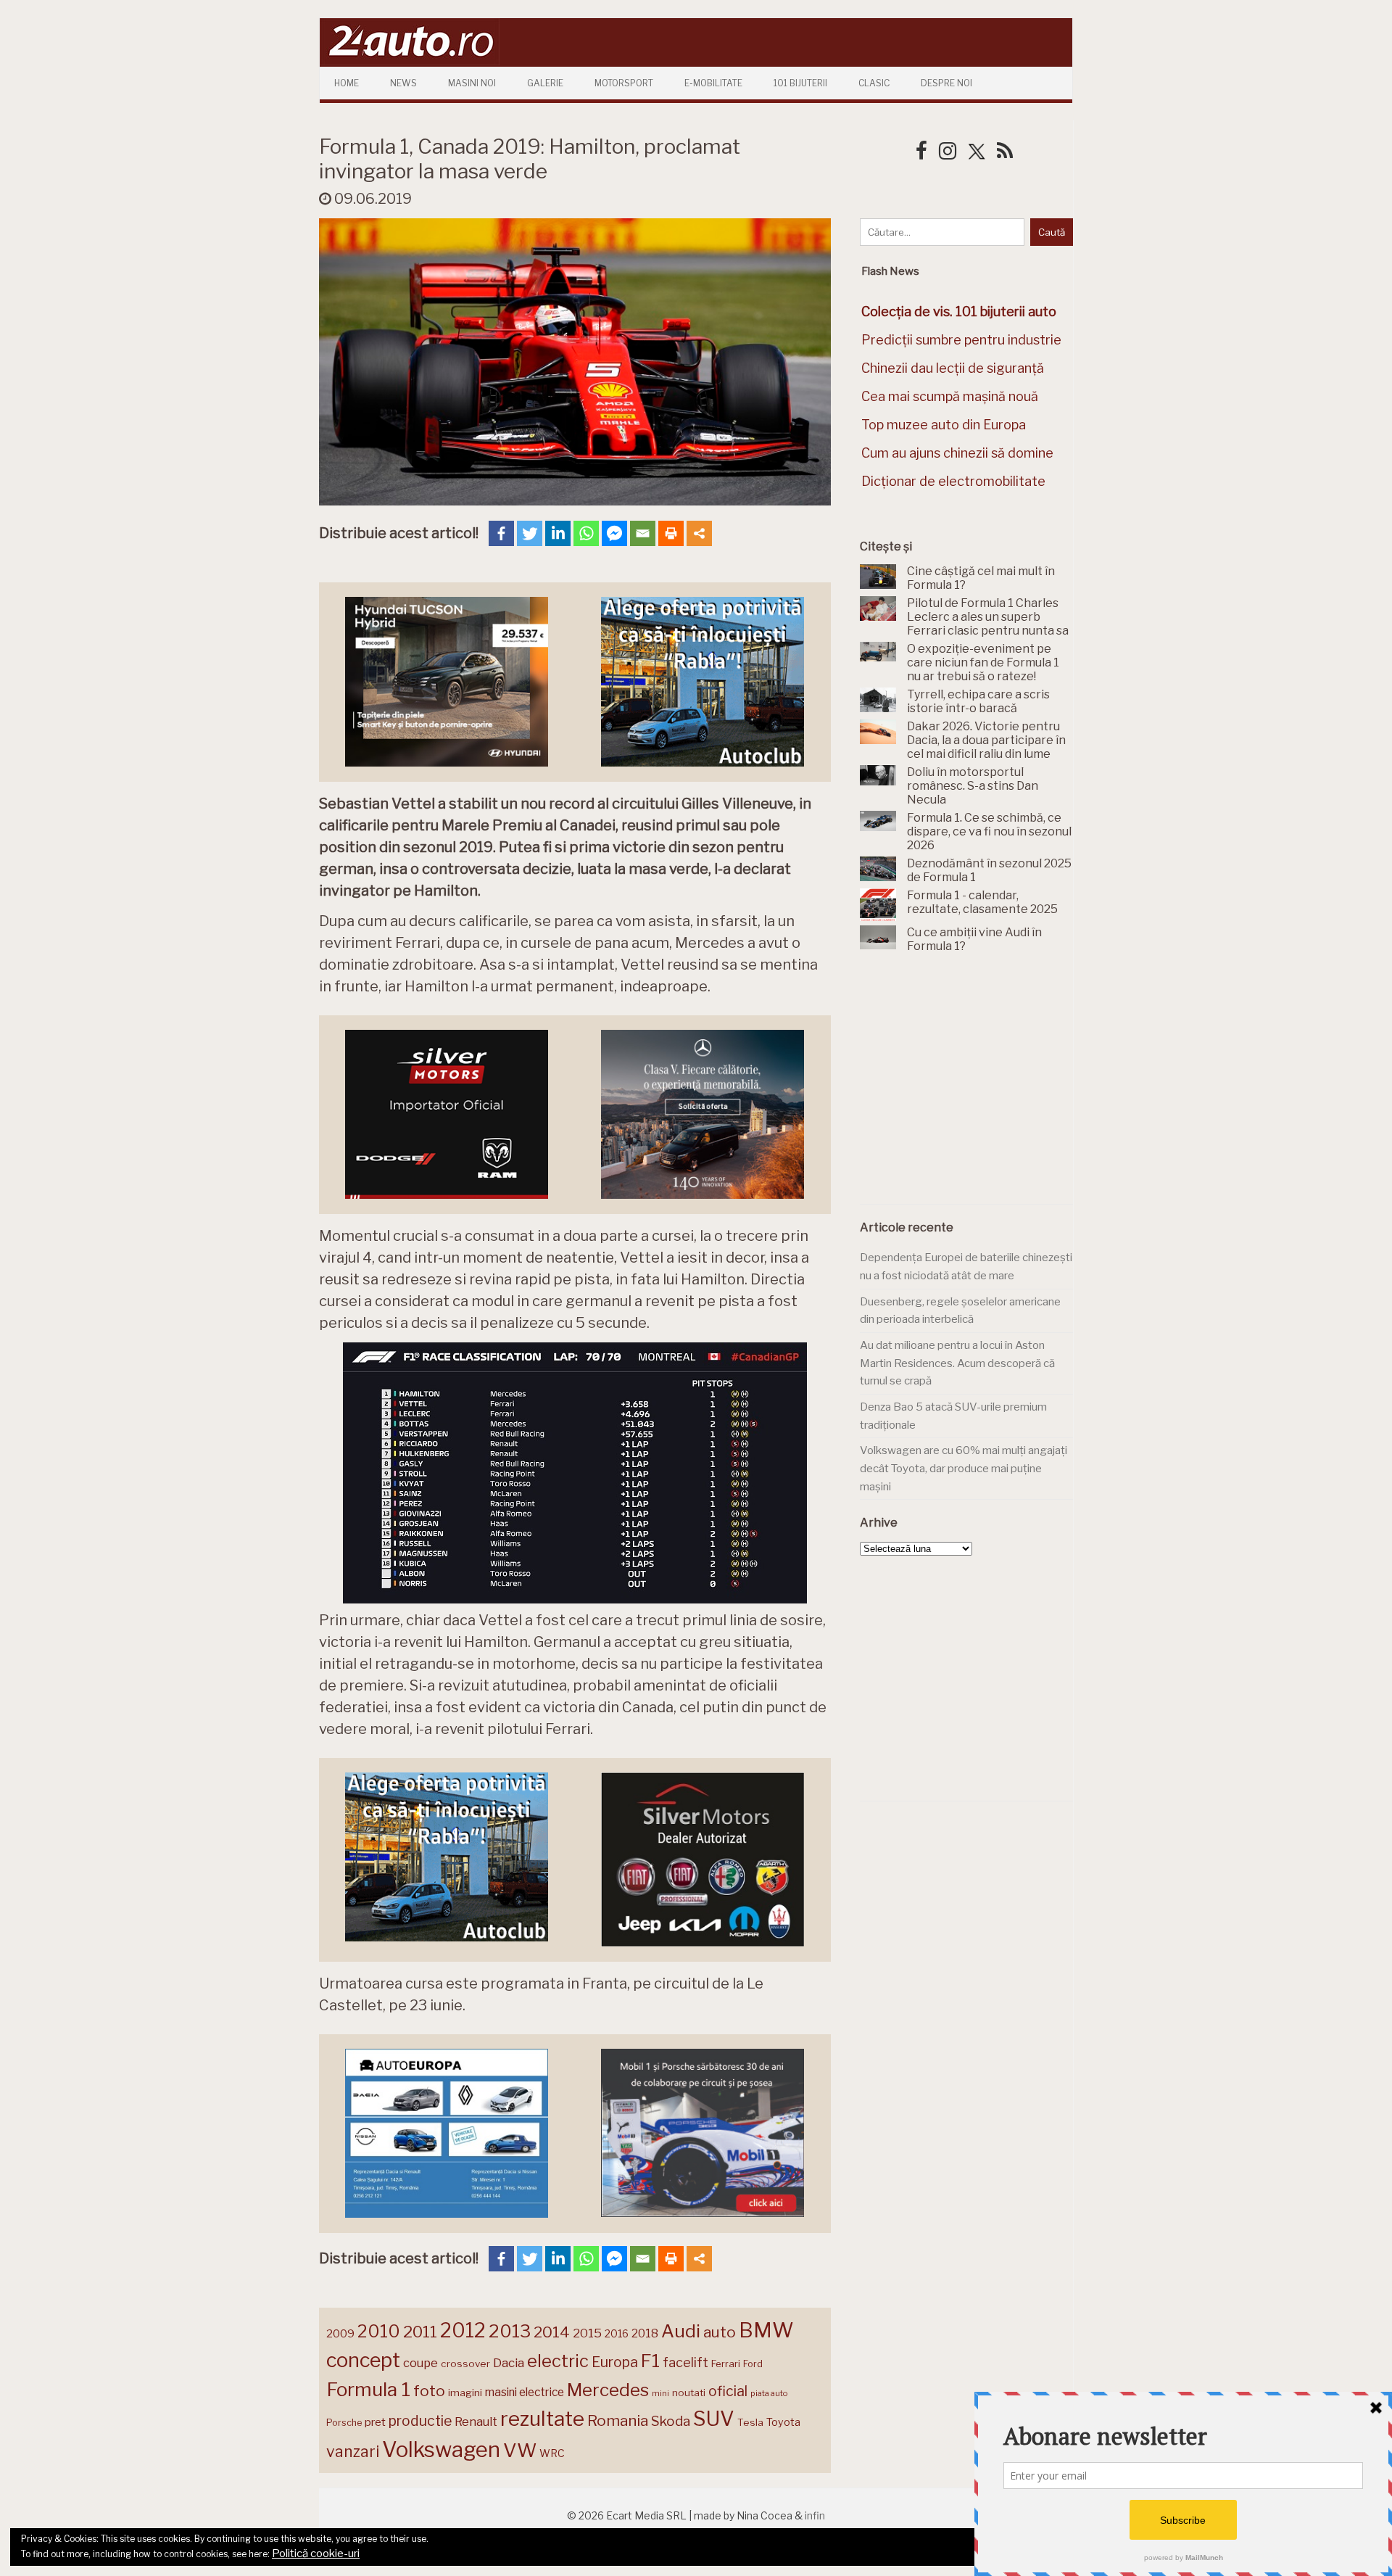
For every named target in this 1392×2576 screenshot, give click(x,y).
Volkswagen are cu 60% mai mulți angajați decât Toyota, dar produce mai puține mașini (964, 1468)
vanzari (353, 2451)
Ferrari (726, 2364)
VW (520, 2450)
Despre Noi (946, 83)
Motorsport (624, 83)
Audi (681, 2331)
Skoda (671, 2421)
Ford (753, 2364)
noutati (689, 2393)
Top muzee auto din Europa (944, 425)
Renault (476, 2422)
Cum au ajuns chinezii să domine (957, 453)
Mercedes (608, 2390)
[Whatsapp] (586, 533)
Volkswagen (441, 2449)
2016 (617, 2333)
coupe (420, 2363)
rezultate (542, 2419)
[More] (699, 533)
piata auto (769, 2393)
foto (429, 2391)
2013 (510, 2331)
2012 (463, 2331)
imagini (465, 2393)
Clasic (874, 83)
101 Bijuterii (800, 83)
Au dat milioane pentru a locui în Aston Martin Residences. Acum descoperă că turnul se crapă (957, 1363)
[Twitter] (530, 533)
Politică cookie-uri (316, 2554)
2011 (420, 2332)
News (403, 83)
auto (720, 2332)
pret (375, 2422)
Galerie (545, 83)
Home (347, 83)
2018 (645, 2333)
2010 (379, 2331)
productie (420, 2421)
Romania (618, 2420)
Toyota (783, 2422)
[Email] (643, 533)
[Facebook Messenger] (614, 533)
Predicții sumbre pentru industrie (961, 340)
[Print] (671, 533)
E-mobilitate (713, 83)
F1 (650, 2361)
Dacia (509, 2363)
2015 (587, 2333)
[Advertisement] (969, 1087)
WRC (552, 2453)
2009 (340, 2333)
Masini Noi (472, 83)
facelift (685, 2362)
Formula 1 (368, 2389)
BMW (766, 2330)
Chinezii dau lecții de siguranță (953, 368)
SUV (714, 2419)
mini (660, 2394)
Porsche (344, 2423)
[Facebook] (501, 533)
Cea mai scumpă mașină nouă (950, 396)
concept (363, 2360)
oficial (728, 2391)
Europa (615, 2362)
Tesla (750, 2422)
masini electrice (525, 2392)
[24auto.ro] (410, 61)
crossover (465, 2364)
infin (815, 2515)
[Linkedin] (558, 533)
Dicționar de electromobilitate (953, 481)
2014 (552, 2332)
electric (558, 2361)
